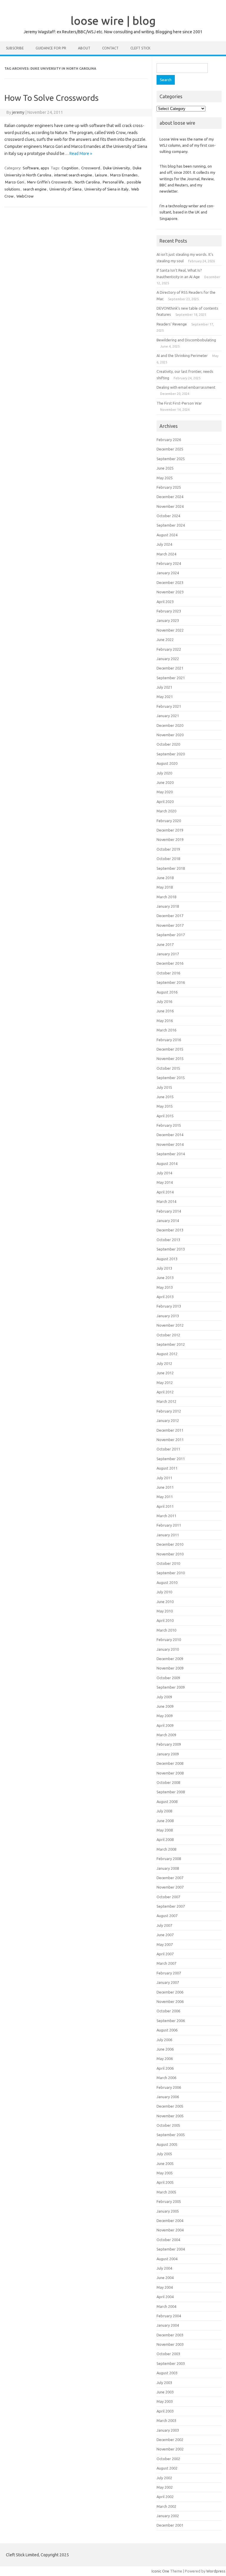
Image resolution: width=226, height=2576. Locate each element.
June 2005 (165, 2163)
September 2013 (171, 1249)
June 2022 (165, 640)
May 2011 (165, 1497)
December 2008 (170, 1763)
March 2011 (166, 1516)
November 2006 (170, 2001)
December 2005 (170, 2106)
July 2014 (164, 1173)
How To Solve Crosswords (51, 98)
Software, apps (36, 168)
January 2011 (168, 1535)
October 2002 (168, 2459)
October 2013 (168, 1240)
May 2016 (165, 1021)
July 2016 (164, 1001)
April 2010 (165, 1620)
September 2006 (171, 2021)
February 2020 (169, 821)
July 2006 (164, 2040)
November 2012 (170, 1325)
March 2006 (166, 2078)
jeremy (18, 112)
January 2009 (168, 1754)
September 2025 (171, 459)
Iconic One (160, 2571)
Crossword (91, 168)
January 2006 (168, 2097)
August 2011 (167, 1468)
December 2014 (170, 1135)
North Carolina (87, 182)
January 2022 (168, 659)
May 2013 (165, 1287)
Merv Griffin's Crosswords (49, 182)
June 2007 (165, 1935)
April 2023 (165, 602)
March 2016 (166, 1030)
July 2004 (164, 2268)
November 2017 (170, 925)
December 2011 (170, 1430)
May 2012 (165, 1383)
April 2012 (165, 1392)
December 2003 (170, 2335)
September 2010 (171, 1573)
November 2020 (170, 735)
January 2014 (168, 1221)
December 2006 (170, 1992)
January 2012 (168, 1420)
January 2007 (168, 1982)
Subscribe (15, 48)
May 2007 (165, 1944)
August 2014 (167, 1163)
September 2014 (171, 1154)
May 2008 (165, 1830)
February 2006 (169, 2087)
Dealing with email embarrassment (186, 387)
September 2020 (171, 754)
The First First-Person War (179, 403)
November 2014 (170, 1144)
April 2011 (165, 1506)
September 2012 (171, 1344)
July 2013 (164, 1268)
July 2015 (164, 1087)
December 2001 (170, 2525)
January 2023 (168, 620)
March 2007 (166, 1963)
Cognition (70, 168)
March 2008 (166, 1849)
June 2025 (165, 468)
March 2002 (166, 2506)
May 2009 (165, 1716)
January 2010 (168, 1649)
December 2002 (170, 2440)
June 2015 (165, 1097)
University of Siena (65, 189)
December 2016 (170, 963)
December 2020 (170, 725)
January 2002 (168, 2516)
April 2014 (165, 1192)
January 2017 (168, 954)
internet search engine (73, 175)
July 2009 (164, 1697)
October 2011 (168, 1449)
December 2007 (170, 1878)
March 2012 (166, 1401)
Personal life (113, 182)
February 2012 (169, 1411)
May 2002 (165, 2487)
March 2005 (166, 2192)
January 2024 (168, 573)
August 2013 (167, 1259)
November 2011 (170, 1440)
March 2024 (166, 554)
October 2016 (168, 973)
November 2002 (170, 2449)
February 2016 (169, 1040)
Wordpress (216, 2571)
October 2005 (168, 2125)
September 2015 (171, 1078)
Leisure (101, 175)
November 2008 (170, 1773)
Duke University (116, 168)
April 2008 (165, 1839)
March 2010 (166, 1630)
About (84, 48)
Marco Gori (15, 182)
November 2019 (170, 839)
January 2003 (168, 2430)
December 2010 (170, 1544)
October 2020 (168, 744)
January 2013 (168, 1316)
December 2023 (170, 582)
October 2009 (168, 1678)
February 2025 (169, 487)
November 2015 (170, 1059)
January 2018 (168, 906)
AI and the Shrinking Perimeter (182, 355)
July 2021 (164, 687)
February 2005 (169, 2201)
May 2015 (165, 1106)
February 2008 (169, 1859)
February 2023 (169, 611)
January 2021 (168, 716)
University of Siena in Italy (106, 189)
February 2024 (169, 563)
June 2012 (165, 1373)
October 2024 (168, 516)
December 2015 (170, 1049)
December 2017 (170, 916)
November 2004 (170, 2230)
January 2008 (168, 1868)
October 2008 (168, 1782)
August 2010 (167, 1582)
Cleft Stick (140, 48)
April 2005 (165, 2182)
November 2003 (170, 2344)
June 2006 (165, 2049)
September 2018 (171, 868)
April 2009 (165, 1725)
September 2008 (171, 1792)
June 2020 (165, 782)
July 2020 (164, 773)
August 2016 (167, 992)
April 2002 (165, 2497)
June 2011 (165, 1487)
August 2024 (167, 535)
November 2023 (170, 592)
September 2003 (171, 2363)
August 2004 (167, 2259)
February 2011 (169, 1525)
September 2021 (171, 678)
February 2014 (169, 1211)
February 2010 (169, 1640)
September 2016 (171, 982)
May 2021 (165, 697)
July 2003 (164, 2383)
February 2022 (169, 649)
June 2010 (165, 1602)
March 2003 (166, 2420)
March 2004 (166, 2306)
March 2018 (166, 897)
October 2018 (168, 859)
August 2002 (167, 2468)
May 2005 (165, 2173)
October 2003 (168, 2354)
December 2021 (170, 668)
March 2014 (166, 1201)
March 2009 (166, 1735)
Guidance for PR (51, 48)
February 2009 (169, 1744)
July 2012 (164, 1363)
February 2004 (169, 2316)
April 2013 (165, 1297)
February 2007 (169, 1973)
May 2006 (165, 2059)
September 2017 (171, 935)
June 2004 (165, 2278)
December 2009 (170, 1659)
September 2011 (171, 1459)
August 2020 (167, 763)
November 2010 (170, 1554)
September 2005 (171, 2135)
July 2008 (164, 1811)
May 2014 (165, 1182)
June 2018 (165, 878)
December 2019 (170, 830)
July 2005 (164, 2154)
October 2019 (168, 849)
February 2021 (169, 706)
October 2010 (168, 1563)
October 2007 (168, 1897)
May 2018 (165, 887)
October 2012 (168, 1335)
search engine (35, 189)
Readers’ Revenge (172, 324)
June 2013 (165, 1278)
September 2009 (171, 1687)
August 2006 (167, 2030)
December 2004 (170, 2221)
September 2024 (171, 525)
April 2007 (165, 1954)
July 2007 (164, 1925)
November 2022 (170, 630)
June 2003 (165, 2392)
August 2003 (167, 2373)
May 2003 (165, 2401)
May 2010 (165, 1611)
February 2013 (169, 1306)
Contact (110, 48)
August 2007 (167, 1916)
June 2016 (165, 1011)
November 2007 (170, 1887)
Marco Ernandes (124, 175)
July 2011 (164, 1478)
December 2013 (170, 1230)
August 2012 (167, 1354)
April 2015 (165, 1116)
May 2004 (165, 2287)
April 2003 (165, 2411)
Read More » (81, 153)
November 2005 (170, 2116)
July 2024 (164, 544)
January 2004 (168, 2325)
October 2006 (168, 2011)
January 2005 (168, 2211)
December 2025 (170, 449)
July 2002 (164, 2478)
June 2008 (165, 1821)
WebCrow (25, 196)
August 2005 (167, 2144)
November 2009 (170, 1668)
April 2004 (165, 2297)
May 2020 (165, 792)
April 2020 (165, 802)
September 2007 (171, 1906)
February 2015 (169, 1125)
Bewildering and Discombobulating (186, 340)
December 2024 (170, 497)
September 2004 (171, 2249)
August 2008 (167, 1802)
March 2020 (166, 811)
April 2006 (165, 2068)
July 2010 (164, 1592)
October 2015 (168, 1068)
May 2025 (165, 478)
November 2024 (170, 506)
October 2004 (168, 2240)
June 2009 (165, 1706)
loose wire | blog (113, 21)
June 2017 (165, 944)
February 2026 (169, 440)
